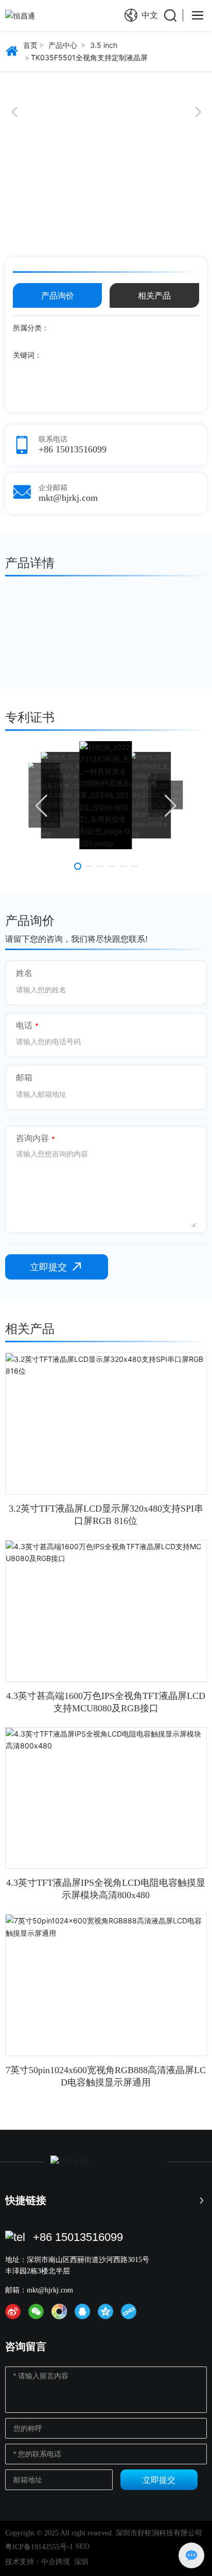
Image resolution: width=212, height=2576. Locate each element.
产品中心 (63, 45)
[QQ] (82, 2311)
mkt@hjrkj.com (68, 498)
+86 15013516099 (73, 449)
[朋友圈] (59, 2311)
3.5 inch (104, 45)
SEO (83, 2546)
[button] (14, 112)
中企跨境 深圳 (65, 2562)
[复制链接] (129, 2311)
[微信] (36, 2311)
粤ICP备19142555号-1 (39, 2547)
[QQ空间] (105, 2311)
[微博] (13, 2311)
